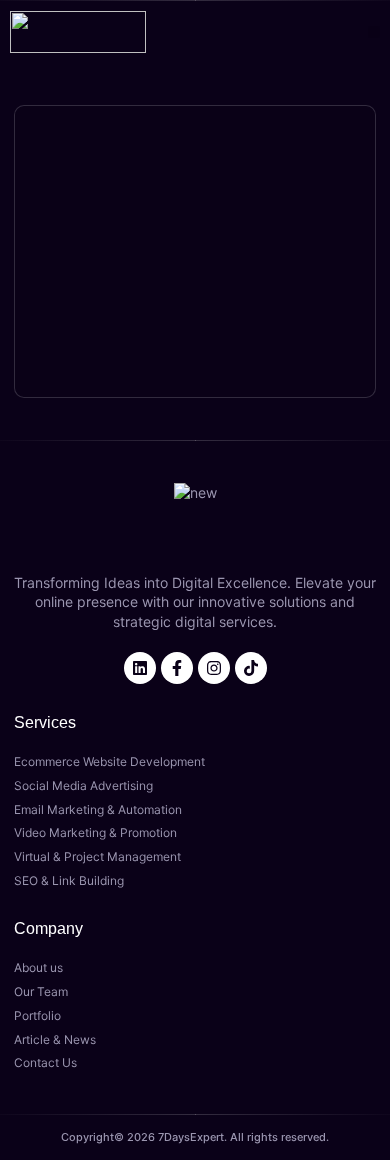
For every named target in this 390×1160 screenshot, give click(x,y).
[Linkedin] (140, 668)
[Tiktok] (251, 668)
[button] (374, 32)
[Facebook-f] (177, 668)
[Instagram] (214, 668)
